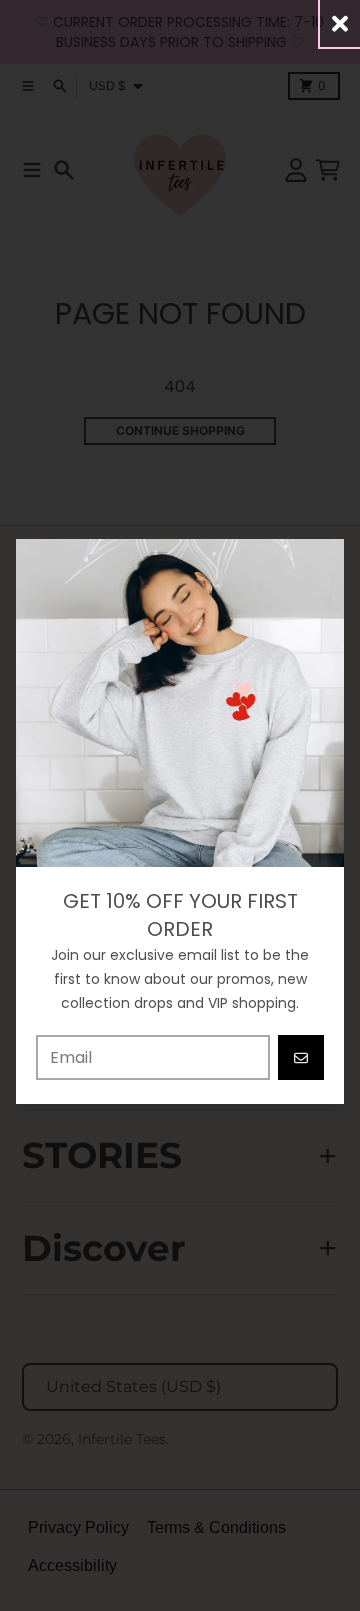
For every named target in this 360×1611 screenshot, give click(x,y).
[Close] (340, 23)
